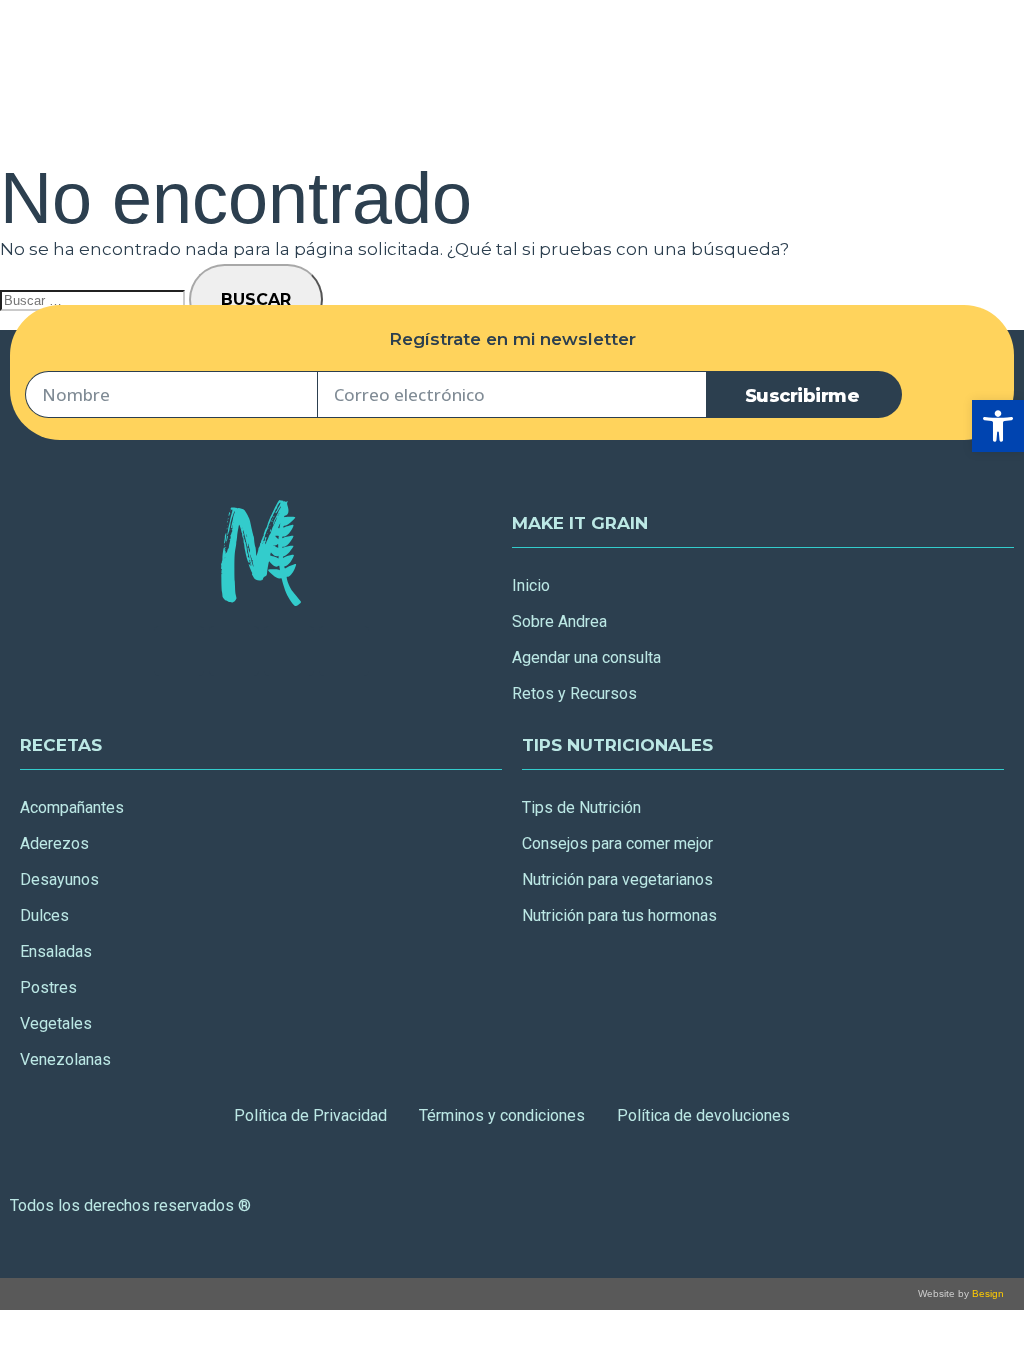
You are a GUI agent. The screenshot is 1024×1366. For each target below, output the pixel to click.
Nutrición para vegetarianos (617, 879)
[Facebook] (179, 651)
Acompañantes (72, 807)
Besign (986, 1293)
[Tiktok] (344, 651)
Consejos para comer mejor (617, 843)
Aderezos (54, 843)
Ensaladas (56, 951)
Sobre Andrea (559, 621)
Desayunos (59, 879)
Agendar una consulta (586, 657)
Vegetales (56, 1023)
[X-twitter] (234, 651)
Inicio (531, 585)
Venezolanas (65, 1059)
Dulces (44, 915)
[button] (998, 426)
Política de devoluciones (703, 1115)
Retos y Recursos (574, 693)
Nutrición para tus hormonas (619, 915)
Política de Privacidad (310, 1115)
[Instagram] (289, 651)
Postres (48, 987)
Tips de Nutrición (581, 807)
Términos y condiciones (502, 1115)
